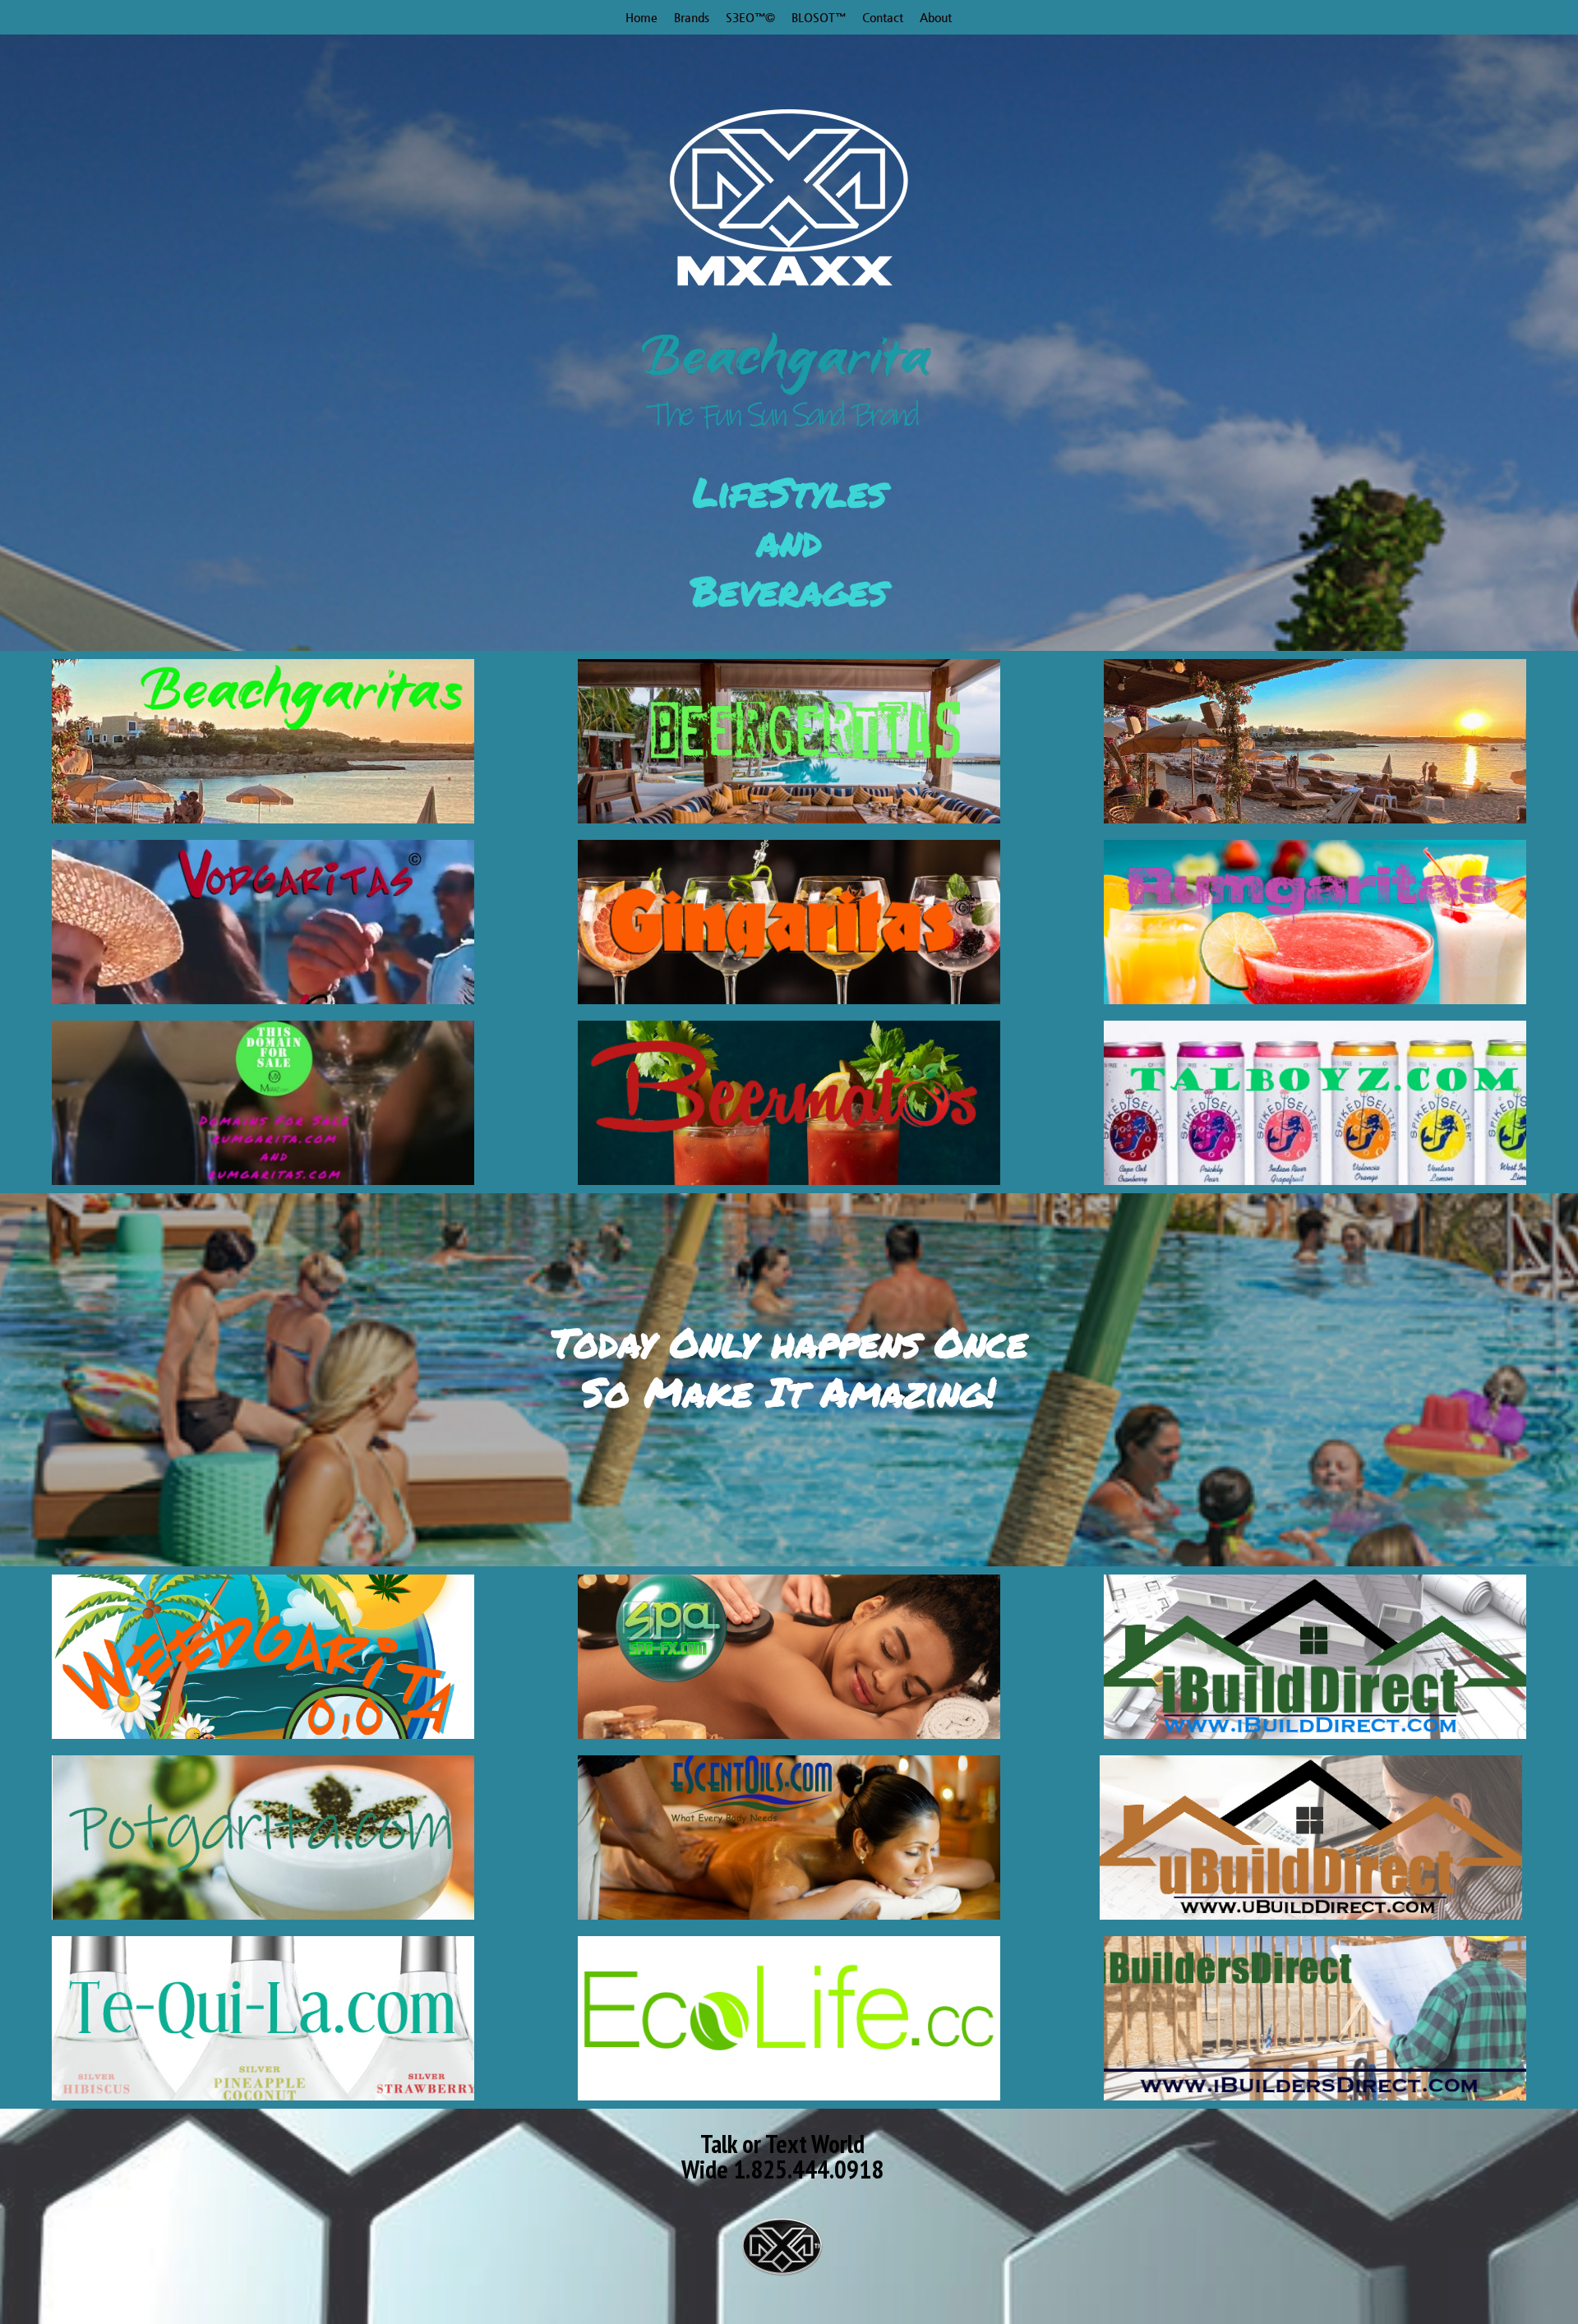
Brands (692, 18)
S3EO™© (750, 18)
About (936, 18)
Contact (883, 18)
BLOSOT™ (819, 18)
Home (641, 18)
